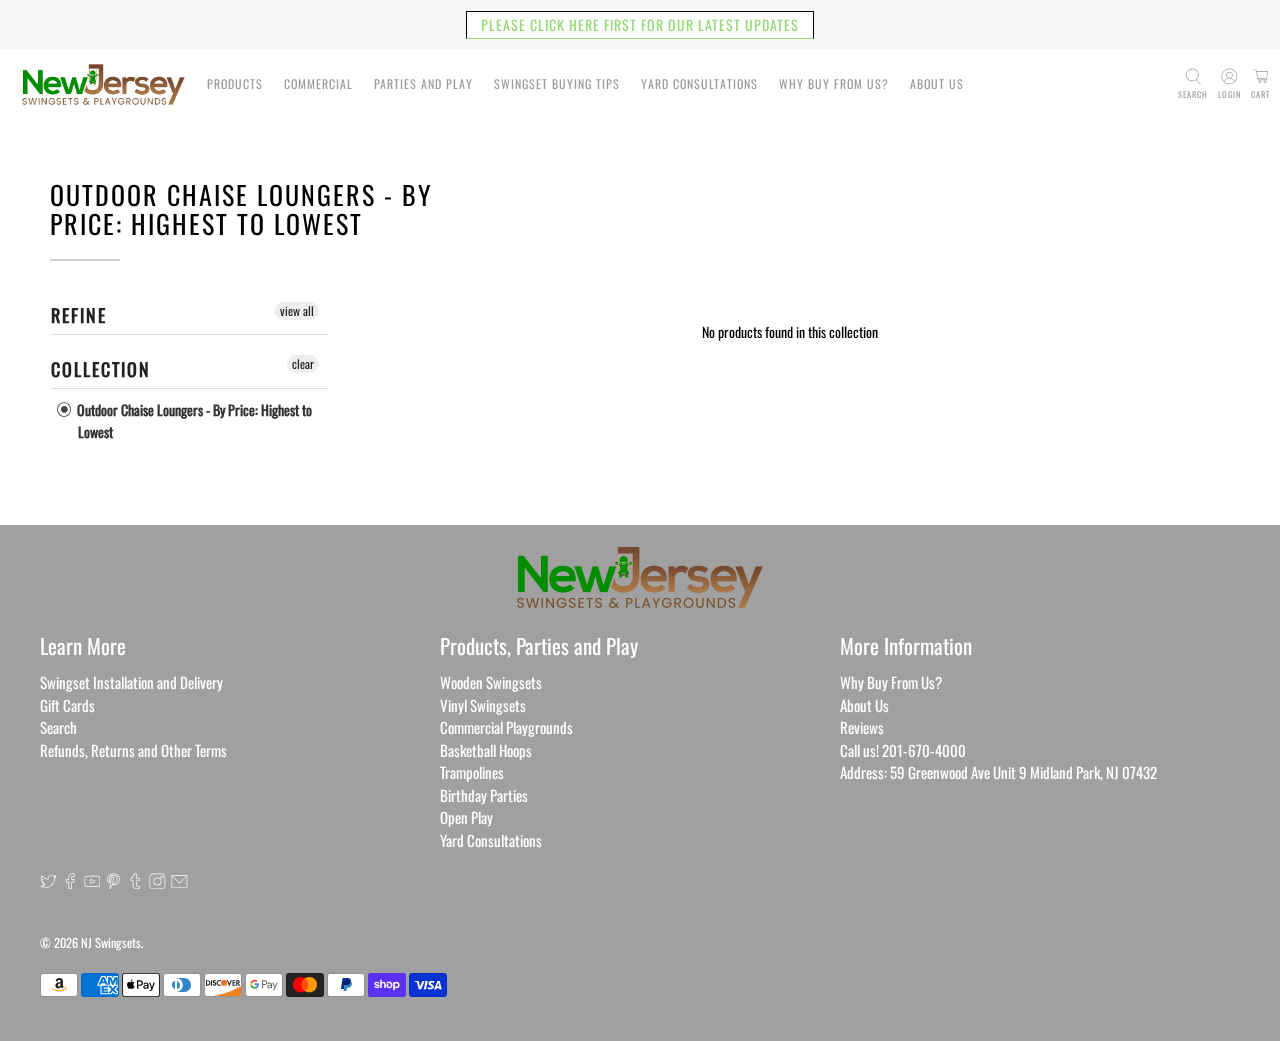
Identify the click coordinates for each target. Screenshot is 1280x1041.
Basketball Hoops (486, 750)
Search (58, 727)
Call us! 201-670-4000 (903, 750)
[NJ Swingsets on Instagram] (157, 882)
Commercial (318, 83)
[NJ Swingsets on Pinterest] (113, 882)
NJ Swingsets (111, 942)
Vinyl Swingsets (483, 705)
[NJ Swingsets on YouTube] (92, 882)
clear (303, 363)
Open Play (466, 817)
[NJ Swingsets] (103, 84)
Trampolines (472, 772)
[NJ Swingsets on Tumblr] (135, 882)
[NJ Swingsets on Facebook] (70, 882)
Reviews (862, 727)
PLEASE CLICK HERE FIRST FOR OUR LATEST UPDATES (640, 24)
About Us (937, 83)
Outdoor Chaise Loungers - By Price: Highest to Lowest (193, 420)
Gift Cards (67, 705)
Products (235, 83)
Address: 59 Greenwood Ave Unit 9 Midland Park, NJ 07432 (998, 772)
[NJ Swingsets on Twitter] (48, 882)
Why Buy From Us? (834, 83)
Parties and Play (423, 83)
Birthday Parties (484, 795)
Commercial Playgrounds (506, 727)
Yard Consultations (699, 83)
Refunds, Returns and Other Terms (133, 750)
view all (297, 310)
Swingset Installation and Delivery (131, 682)
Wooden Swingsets (491, 682)
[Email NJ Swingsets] (179, 882)
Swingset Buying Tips (557, 83)
